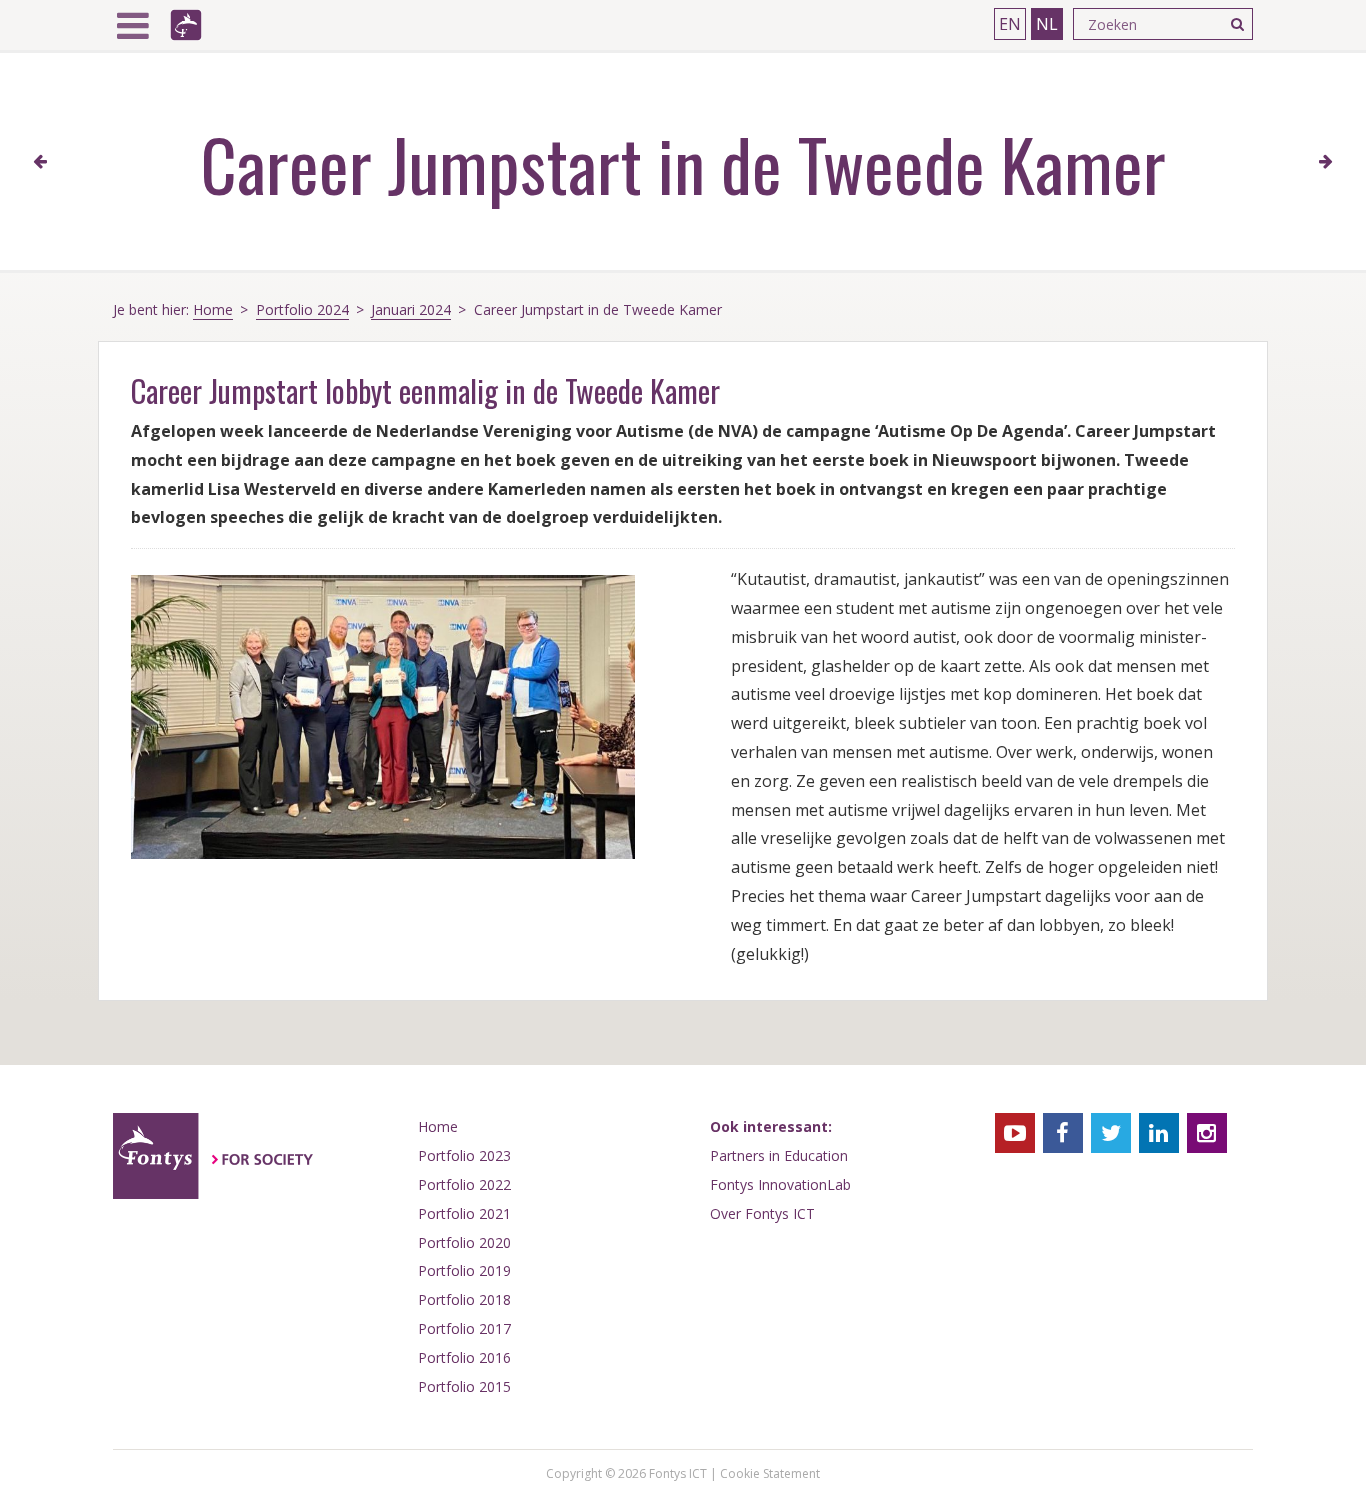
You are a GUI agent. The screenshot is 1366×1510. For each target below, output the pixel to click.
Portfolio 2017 (464, 1328)
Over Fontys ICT (762, 1213)
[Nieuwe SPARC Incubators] (40, 162)
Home (213, 309)
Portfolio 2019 (464, 1270)
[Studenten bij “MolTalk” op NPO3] (1326, 162)
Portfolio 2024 (302, 309)
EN (1010, 24)
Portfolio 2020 (464, 1242)
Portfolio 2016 (464, 1357)
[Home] (186, 25)
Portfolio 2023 (464, 1155)
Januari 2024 (411, 309)
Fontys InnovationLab (780, 1184)
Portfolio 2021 (464, 1213)
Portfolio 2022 (464, 1184)
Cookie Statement (770, 1473)
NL (1047, 24)
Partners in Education (779, 1155)
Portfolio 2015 (464, 1386)
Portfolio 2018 (464, 1299)
